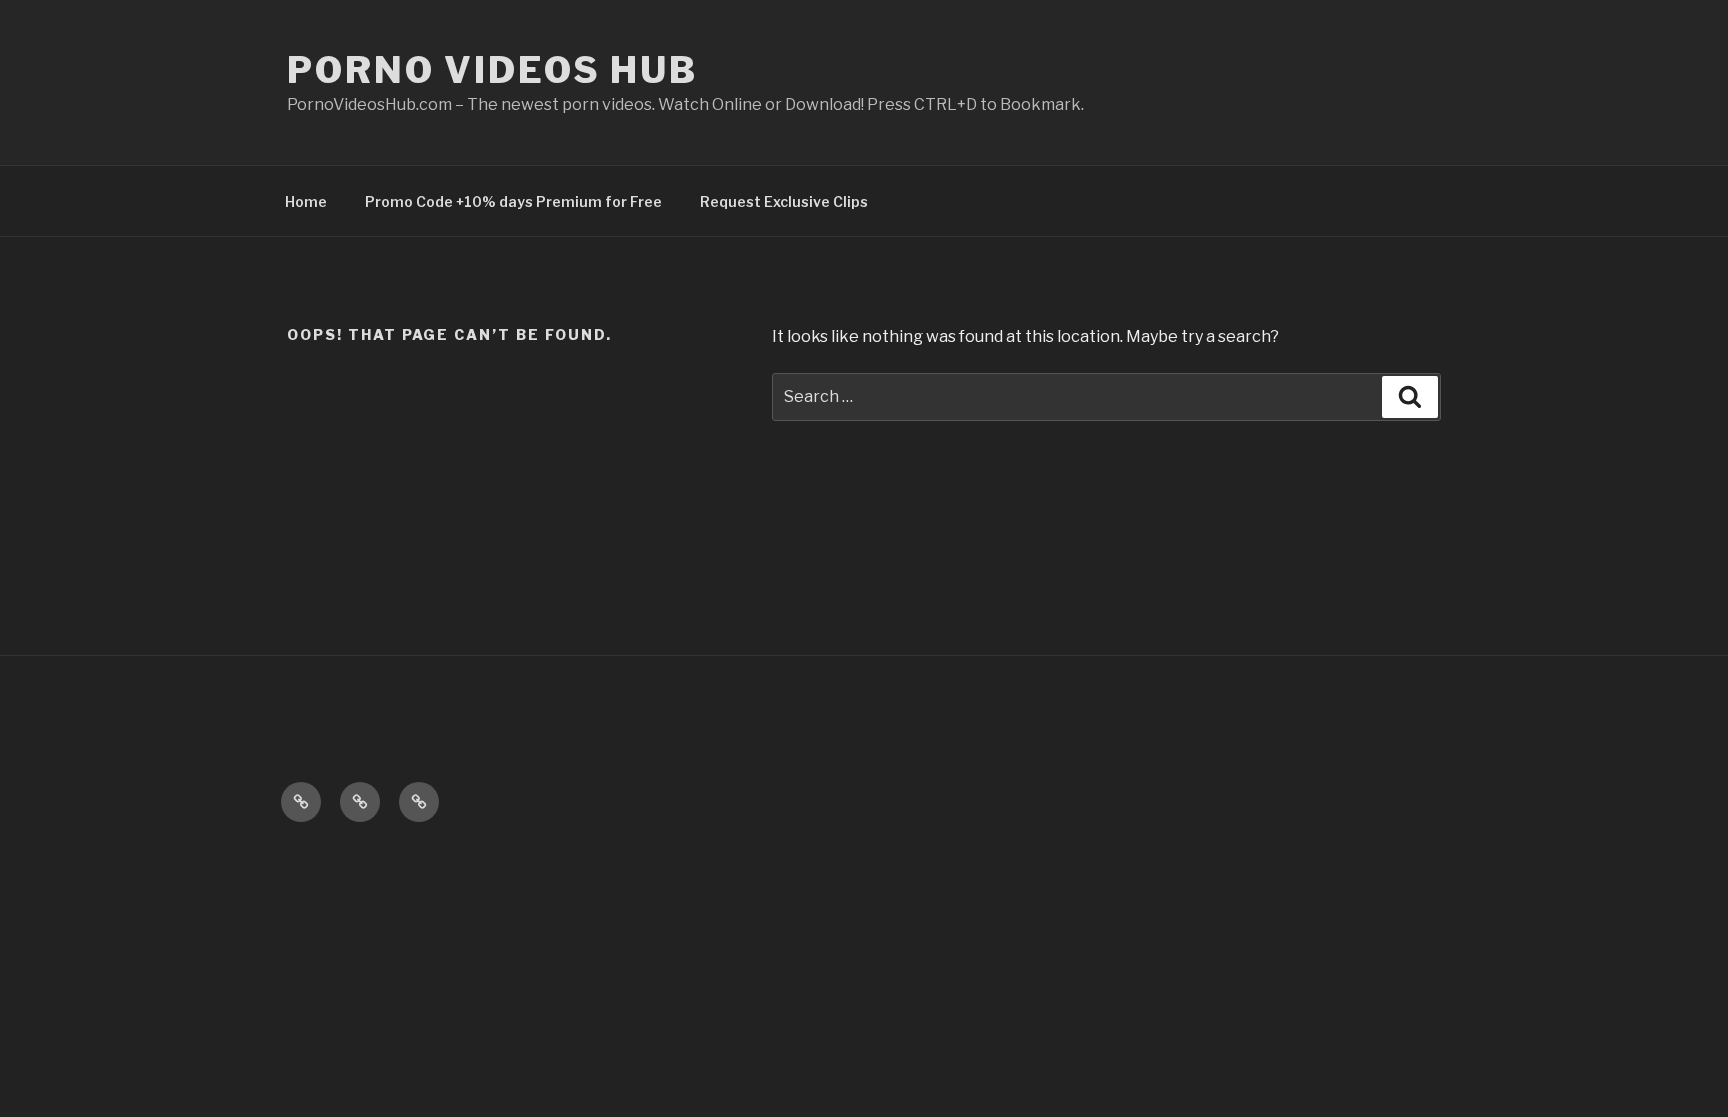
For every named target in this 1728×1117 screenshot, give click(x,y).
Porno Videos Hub (492, 70)
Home (306, 201)
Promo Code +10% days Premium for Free (513, 201)
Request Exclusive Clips (784, 201)
